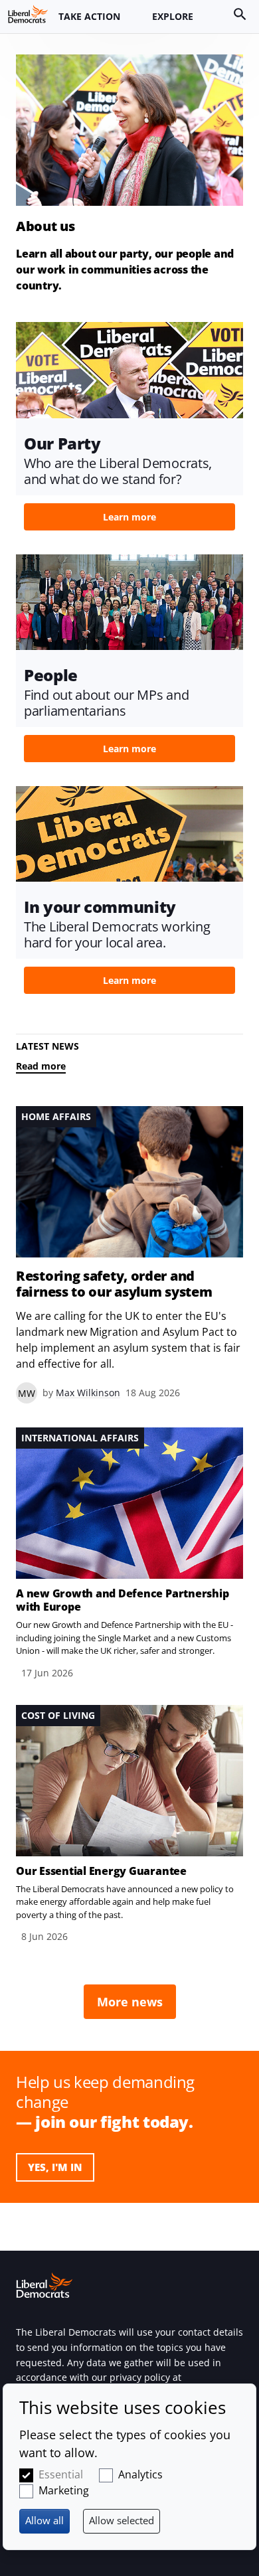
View (129, 430)
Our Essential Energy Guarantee (101, 1871)
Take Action (89, 16)
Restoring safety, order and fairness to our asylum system (114, 1284)
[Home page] (28, 14)
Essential (61, 2474)
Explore (173, 16)
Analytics (140, 2474)
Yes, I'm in (55, 2167)
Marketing (64, 2490)
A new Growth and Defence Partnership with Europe (122, 1600)
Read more (41, 1066)
